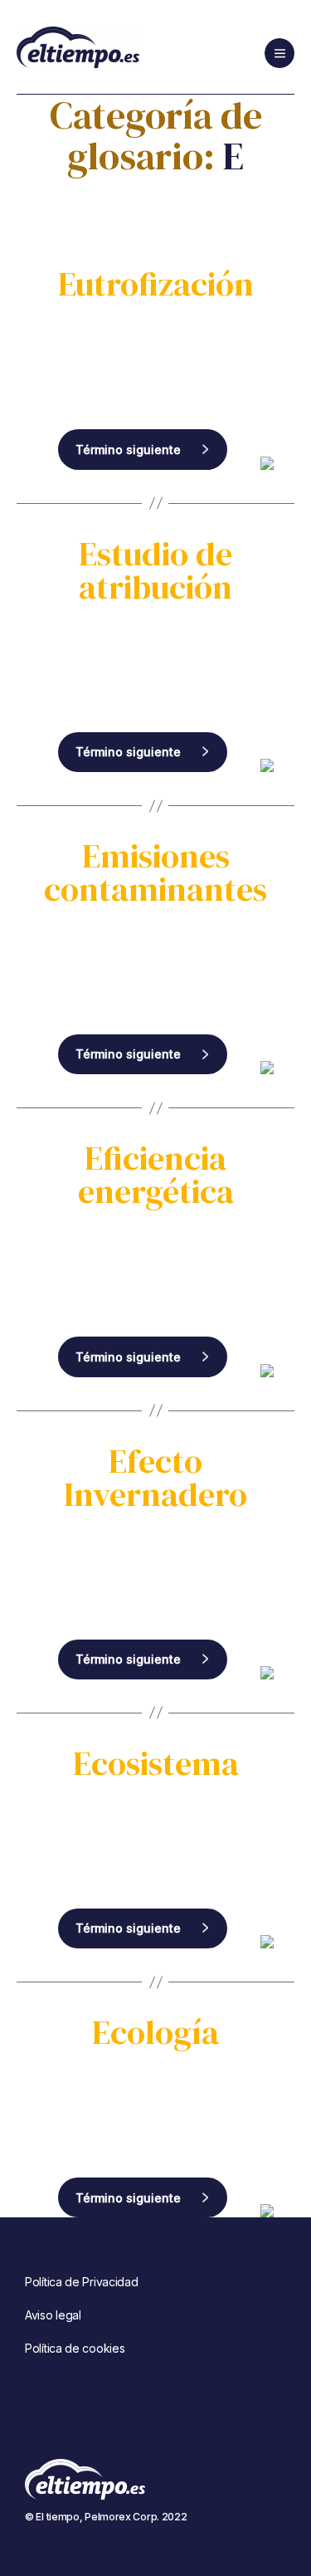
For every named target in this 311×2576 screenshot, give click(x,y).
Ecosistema (156, 1763)
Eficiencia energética (156, 1175)
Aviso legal (53, 2315)
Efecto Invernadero (155, 1478)
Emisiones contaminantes (155, 873)
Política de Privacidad (81, 2282)
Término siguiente (128, 450)
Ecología (155, 2032)
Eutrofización (156, 284)
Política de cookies (75, 2348)
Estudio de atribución (155, 570)
